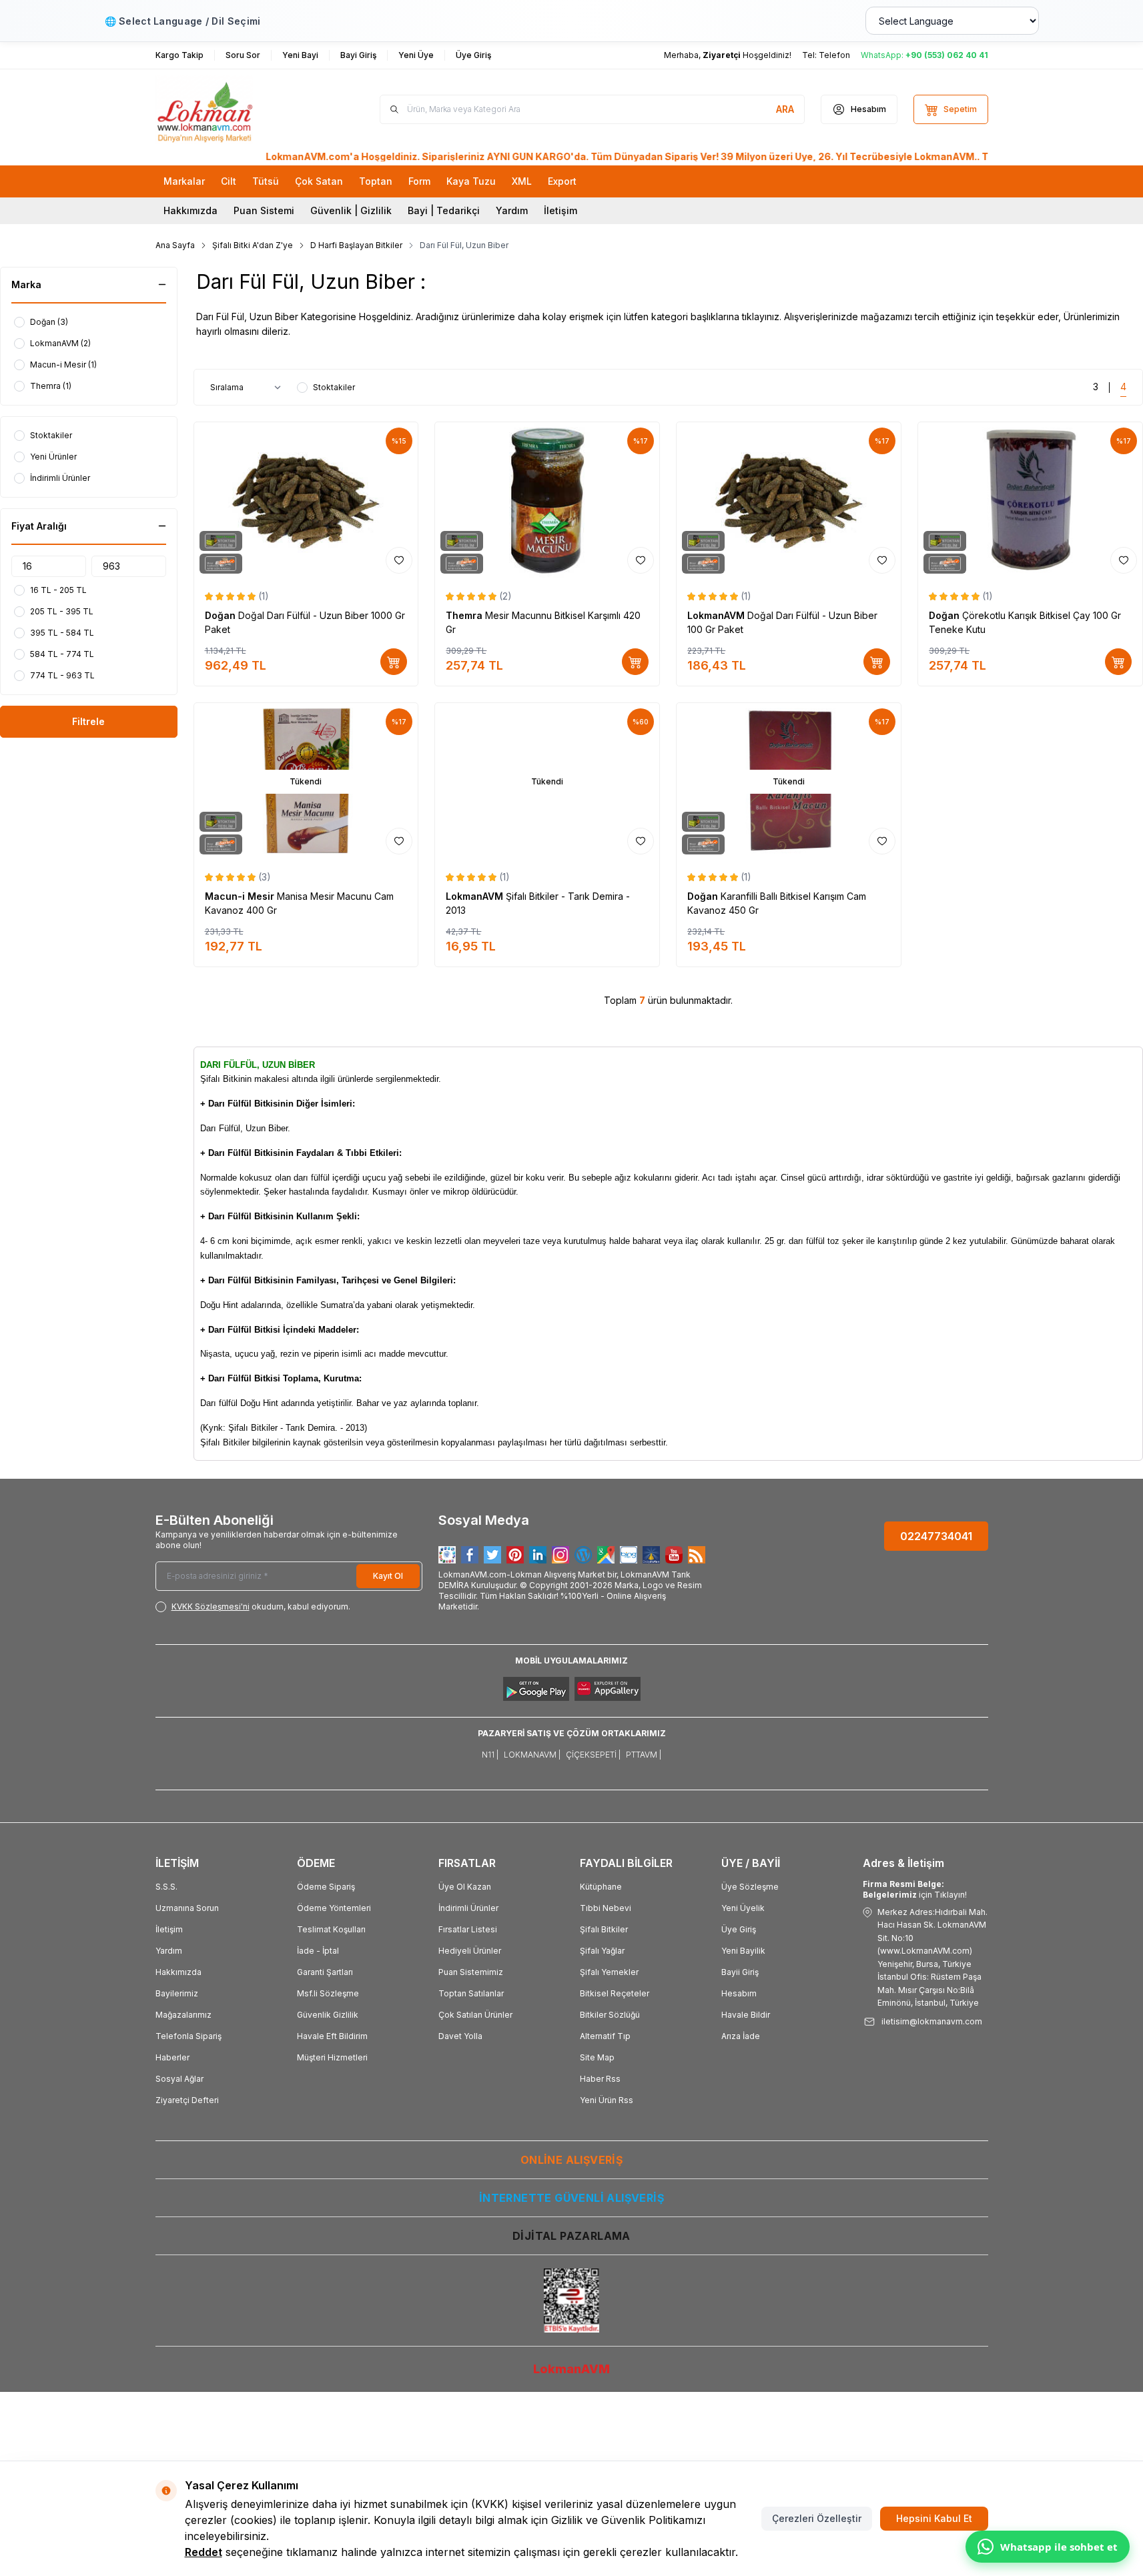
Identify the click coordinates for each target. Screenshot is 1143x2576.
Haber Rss (600, 2079)
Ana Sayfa (175, 245)
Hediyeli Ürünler (470, 1951)
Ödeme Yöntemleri (334, 1908)
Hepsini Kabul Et (934, 2518)
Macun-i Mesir (241, 896)
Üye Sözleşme (750, 1887)
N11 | (490, 1755)
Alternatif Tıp (605, 2036)
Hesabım (739, 1993)
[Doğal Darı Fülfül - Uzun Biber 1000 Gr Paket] (306, 501)
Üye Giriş (739, 1929)
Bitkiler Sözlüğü (610, 2015)
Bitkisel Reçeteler (615, 1993)
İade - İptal (318, 1951)
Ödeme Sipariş (326, 1887)
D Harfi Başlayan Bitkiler (356, 245)
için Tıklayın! (915, 1889)
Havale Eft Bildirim (332, 2036)
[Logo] (236, 109)
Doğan (222, 615)
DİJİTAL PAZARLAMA (571, 2236)
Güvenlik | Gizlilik (351, 210)
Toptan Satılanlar (471, 1993)
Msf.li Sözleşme (328, 1993)
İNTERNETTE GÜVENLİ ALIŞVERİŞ (571, 2198)
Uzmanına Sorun (187, 1908)
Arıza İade (741, 2036)
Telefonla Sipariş (188, 2036)
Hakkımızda (190, 210)
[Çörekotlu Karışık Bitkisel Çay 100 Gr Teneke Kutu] (1030, 501)
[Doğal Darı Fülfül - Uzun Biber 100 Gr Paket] (789, 501)
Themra (465, 615)
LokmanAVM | (532, 1755)
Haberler (172, 2057)
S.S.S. (166, 1887)
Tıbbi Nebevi (606, 1908)
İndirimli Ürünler (468, 1908)
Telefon (834, 55)
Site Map (597, 2057)
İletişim (560, 210)
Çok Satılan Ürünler (475, 2015)
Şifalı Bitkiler (604, 1929)
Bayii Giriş (740, 1972)
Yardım (512, 210)
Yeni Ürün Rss (607, 2100)
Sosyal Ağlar (179, 2079)
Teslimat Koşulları (331, 1929)
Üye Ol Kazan (465, 1887)
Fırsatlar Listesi (468, 1929)
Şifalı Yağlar (602, 1951)
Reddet (204, 2552)
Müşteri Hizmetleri (332, 2057)
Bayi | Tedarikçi (444, 210)
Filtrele (88, 721)
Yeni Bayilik (743, 1951)
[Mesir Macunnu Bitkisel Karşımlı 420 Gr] (547, 501)
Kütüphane (601, 1887)
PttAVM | (644, 1755)
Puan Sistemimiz (471, 1972)
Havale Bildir (746, 2015)
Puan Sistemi (264, 210)
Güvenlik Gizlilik (328, 2015)
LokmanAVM (717, 615)
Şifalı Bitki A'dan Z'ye (253, 245)
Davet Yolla (460, 2036)
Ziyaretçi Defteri (187, 2100)
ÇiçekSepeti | (593, 1755)
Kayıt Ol (388, 1576)
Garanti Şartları (325, 1972)
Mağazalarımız (183, 2015)
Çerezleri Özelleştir (817, 2518)
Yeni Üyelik (743, 1908)
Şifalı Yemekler (609, 1972)
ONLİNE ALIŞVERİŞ (571, 2160)
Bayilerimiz (177, 1993)
